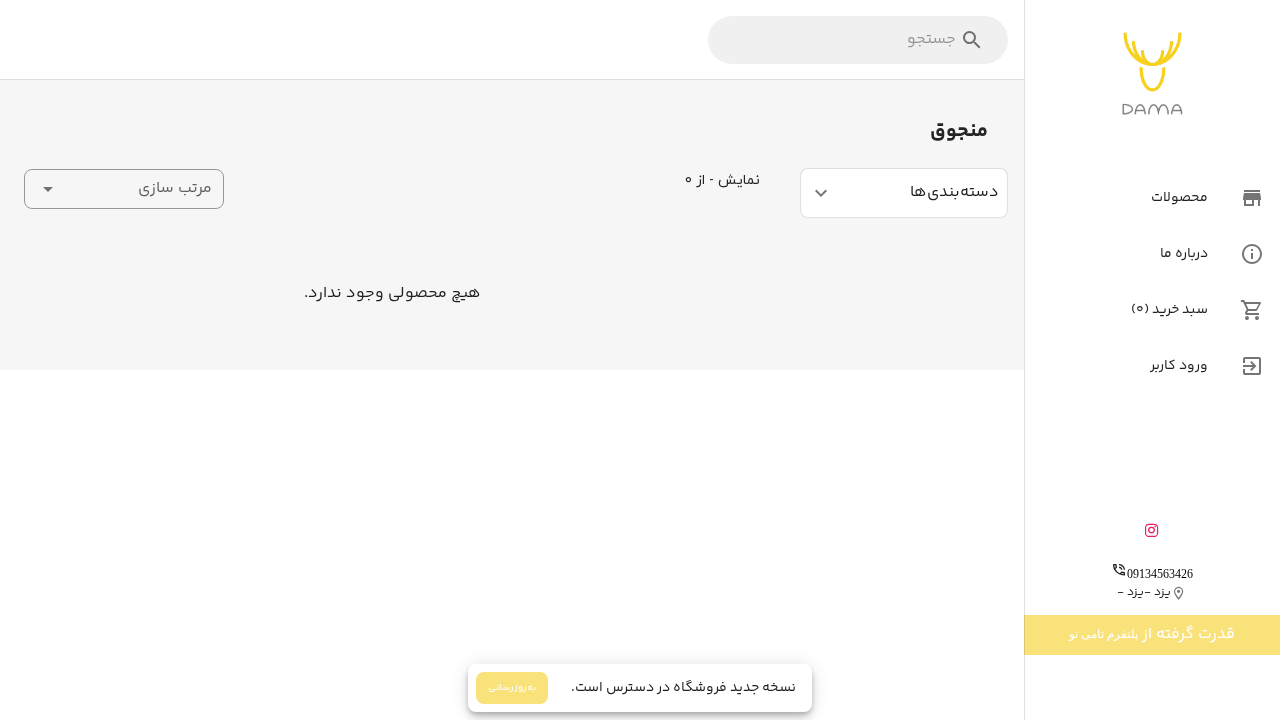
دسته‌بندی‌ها (954, 192)
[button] (124, 189)
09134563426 (1160, 574)
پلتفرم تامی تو (1103, 634)
